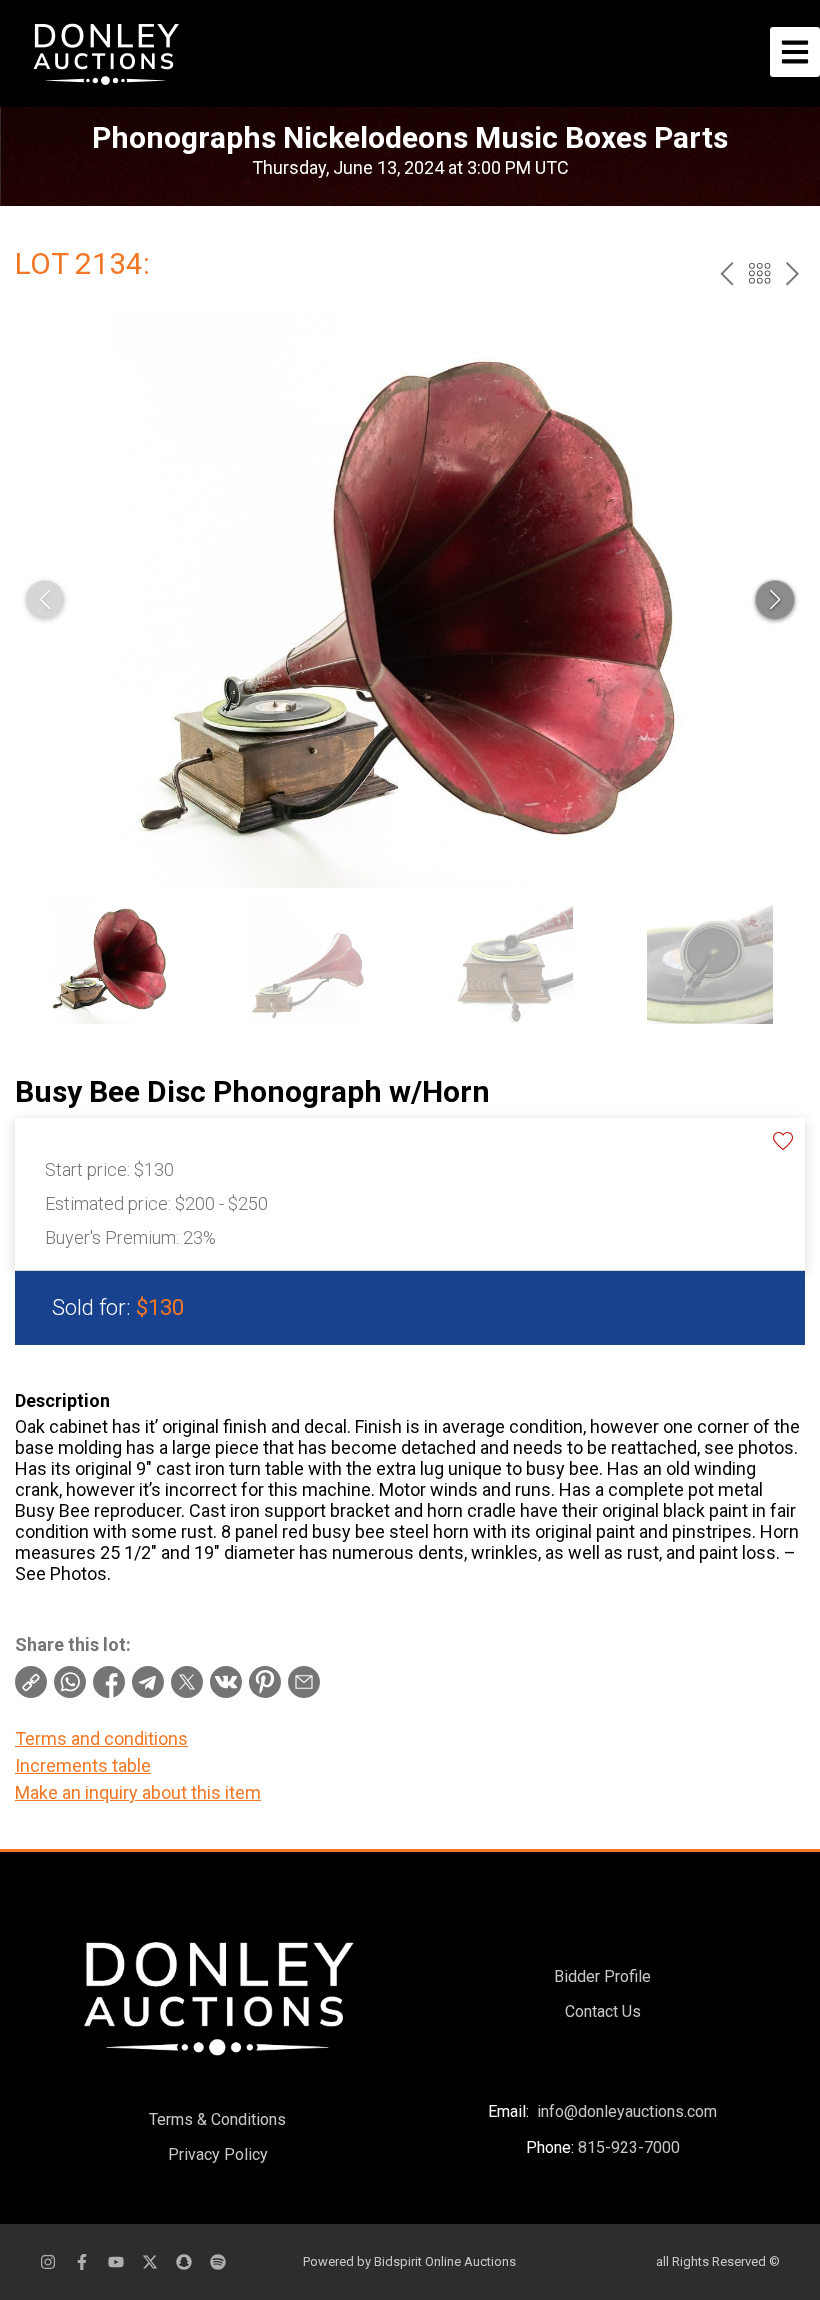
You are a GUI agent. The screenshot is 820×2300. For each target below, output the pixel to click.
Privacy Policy (218, 2154)
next (792, 273)
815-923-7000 (629, 2147)
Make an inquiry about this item (138, 1792)
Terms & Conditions (217, 2119)
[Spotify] (218, 2262)
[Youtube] (116, 2262)
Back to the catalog (759, 273)
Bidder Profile (602, 1976)
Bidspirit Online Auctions (445, 2261)
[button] (775, 600)
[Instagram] (48, 2262)
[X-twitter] (150, 2262)
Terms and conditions (101, 1738)
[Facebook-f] (82, 2262)
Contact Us (603, 2011)
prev (726, 273)
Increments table (83, 1765)
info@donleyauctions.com (627, 2111)
